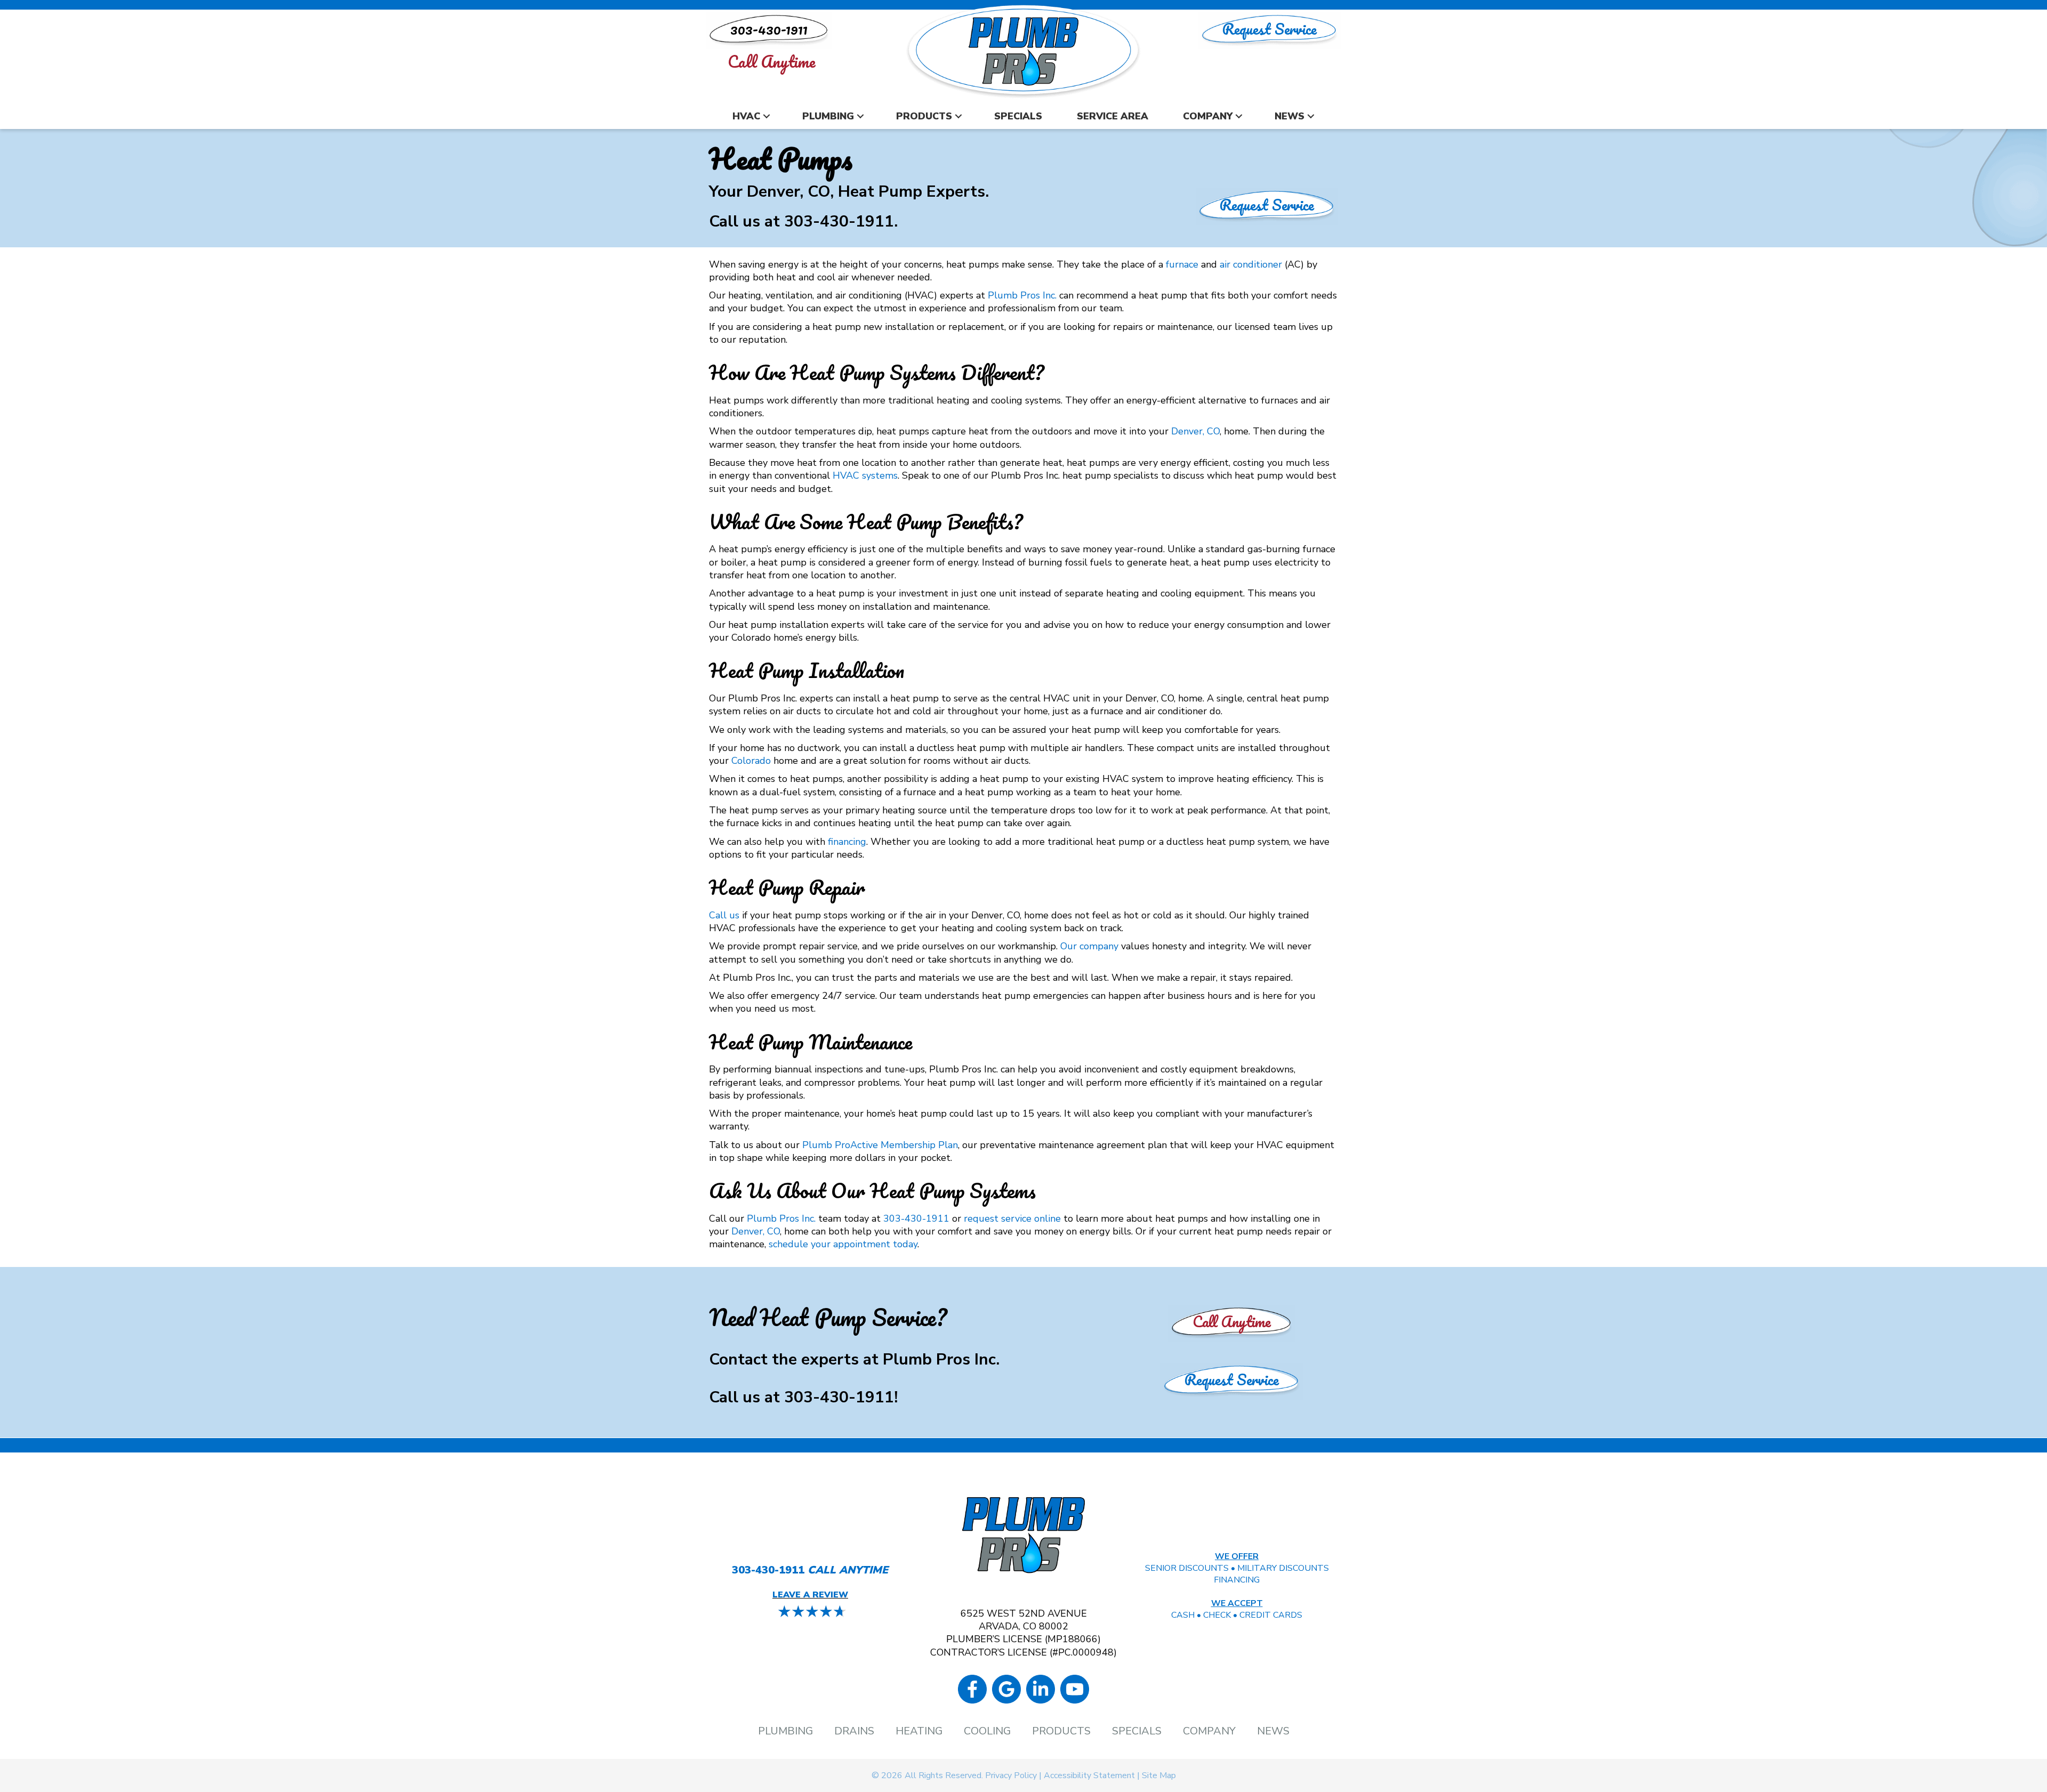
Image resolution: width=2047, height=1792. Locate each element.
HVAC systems (865, 475)
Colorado (751, 761)
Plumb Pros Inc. (1022, 295)
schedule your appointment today (843, 1244)
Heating (919, 1731)
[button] (767, 116)
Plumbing (828, 116)
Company (1208, 116)
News (1290, 116)
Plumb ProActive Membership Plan (880, 1145)
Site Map (1159, 1775)
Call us (724, 915)
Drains (854, 1731)
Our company (1089, 946)
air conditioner (1251, 264)
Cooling (987, 1731)
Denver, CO (1195, 431)
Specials (1018, 116)
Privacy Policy (1011, 1775)
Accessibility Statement (1089, 1775)
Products (924, 116)
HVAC (746, 116)
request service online (1012, 1218)
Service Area (1113, 116)
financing (847, 842)
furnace (1182, 264)
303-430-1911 (839, 221)
